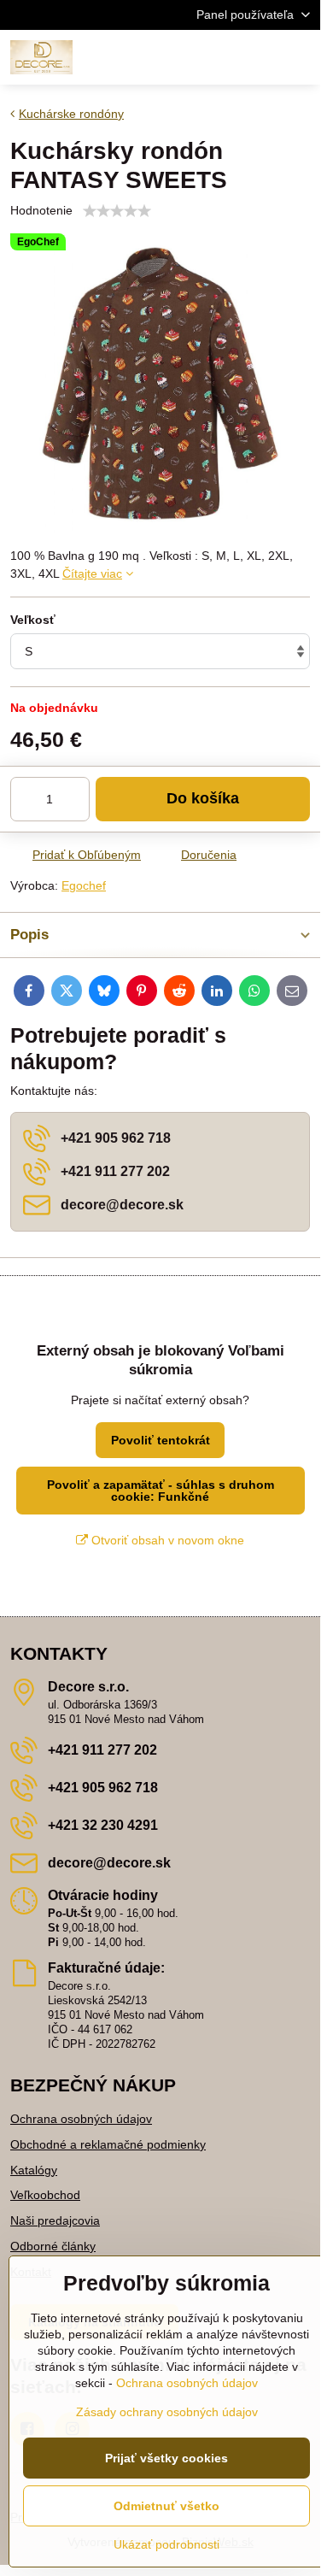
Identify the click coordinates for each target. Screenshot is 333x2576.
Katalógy (34, 2170)
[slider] (117, 211)
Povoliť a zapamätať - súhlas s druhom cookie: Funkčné (161, 1491)
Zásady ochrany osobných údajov (167, 2412)
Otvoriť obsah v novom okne (166, 1540)
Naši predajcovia (55, 2220)
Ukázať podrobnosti (166, 2544)
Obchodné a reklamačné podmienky (108, 2144)
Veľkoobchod (45, 2195)
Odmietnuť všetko (166, 2506)
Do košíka (203, 798)
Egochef (84, 885)
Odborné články (53, 2246)
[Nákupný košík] (259, 57)
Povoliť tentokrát (161, 1440)
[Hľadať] (218, 57)
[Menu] (300, 57)
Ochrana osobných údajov (81, 2119)
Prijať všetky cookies (166, 2458)
